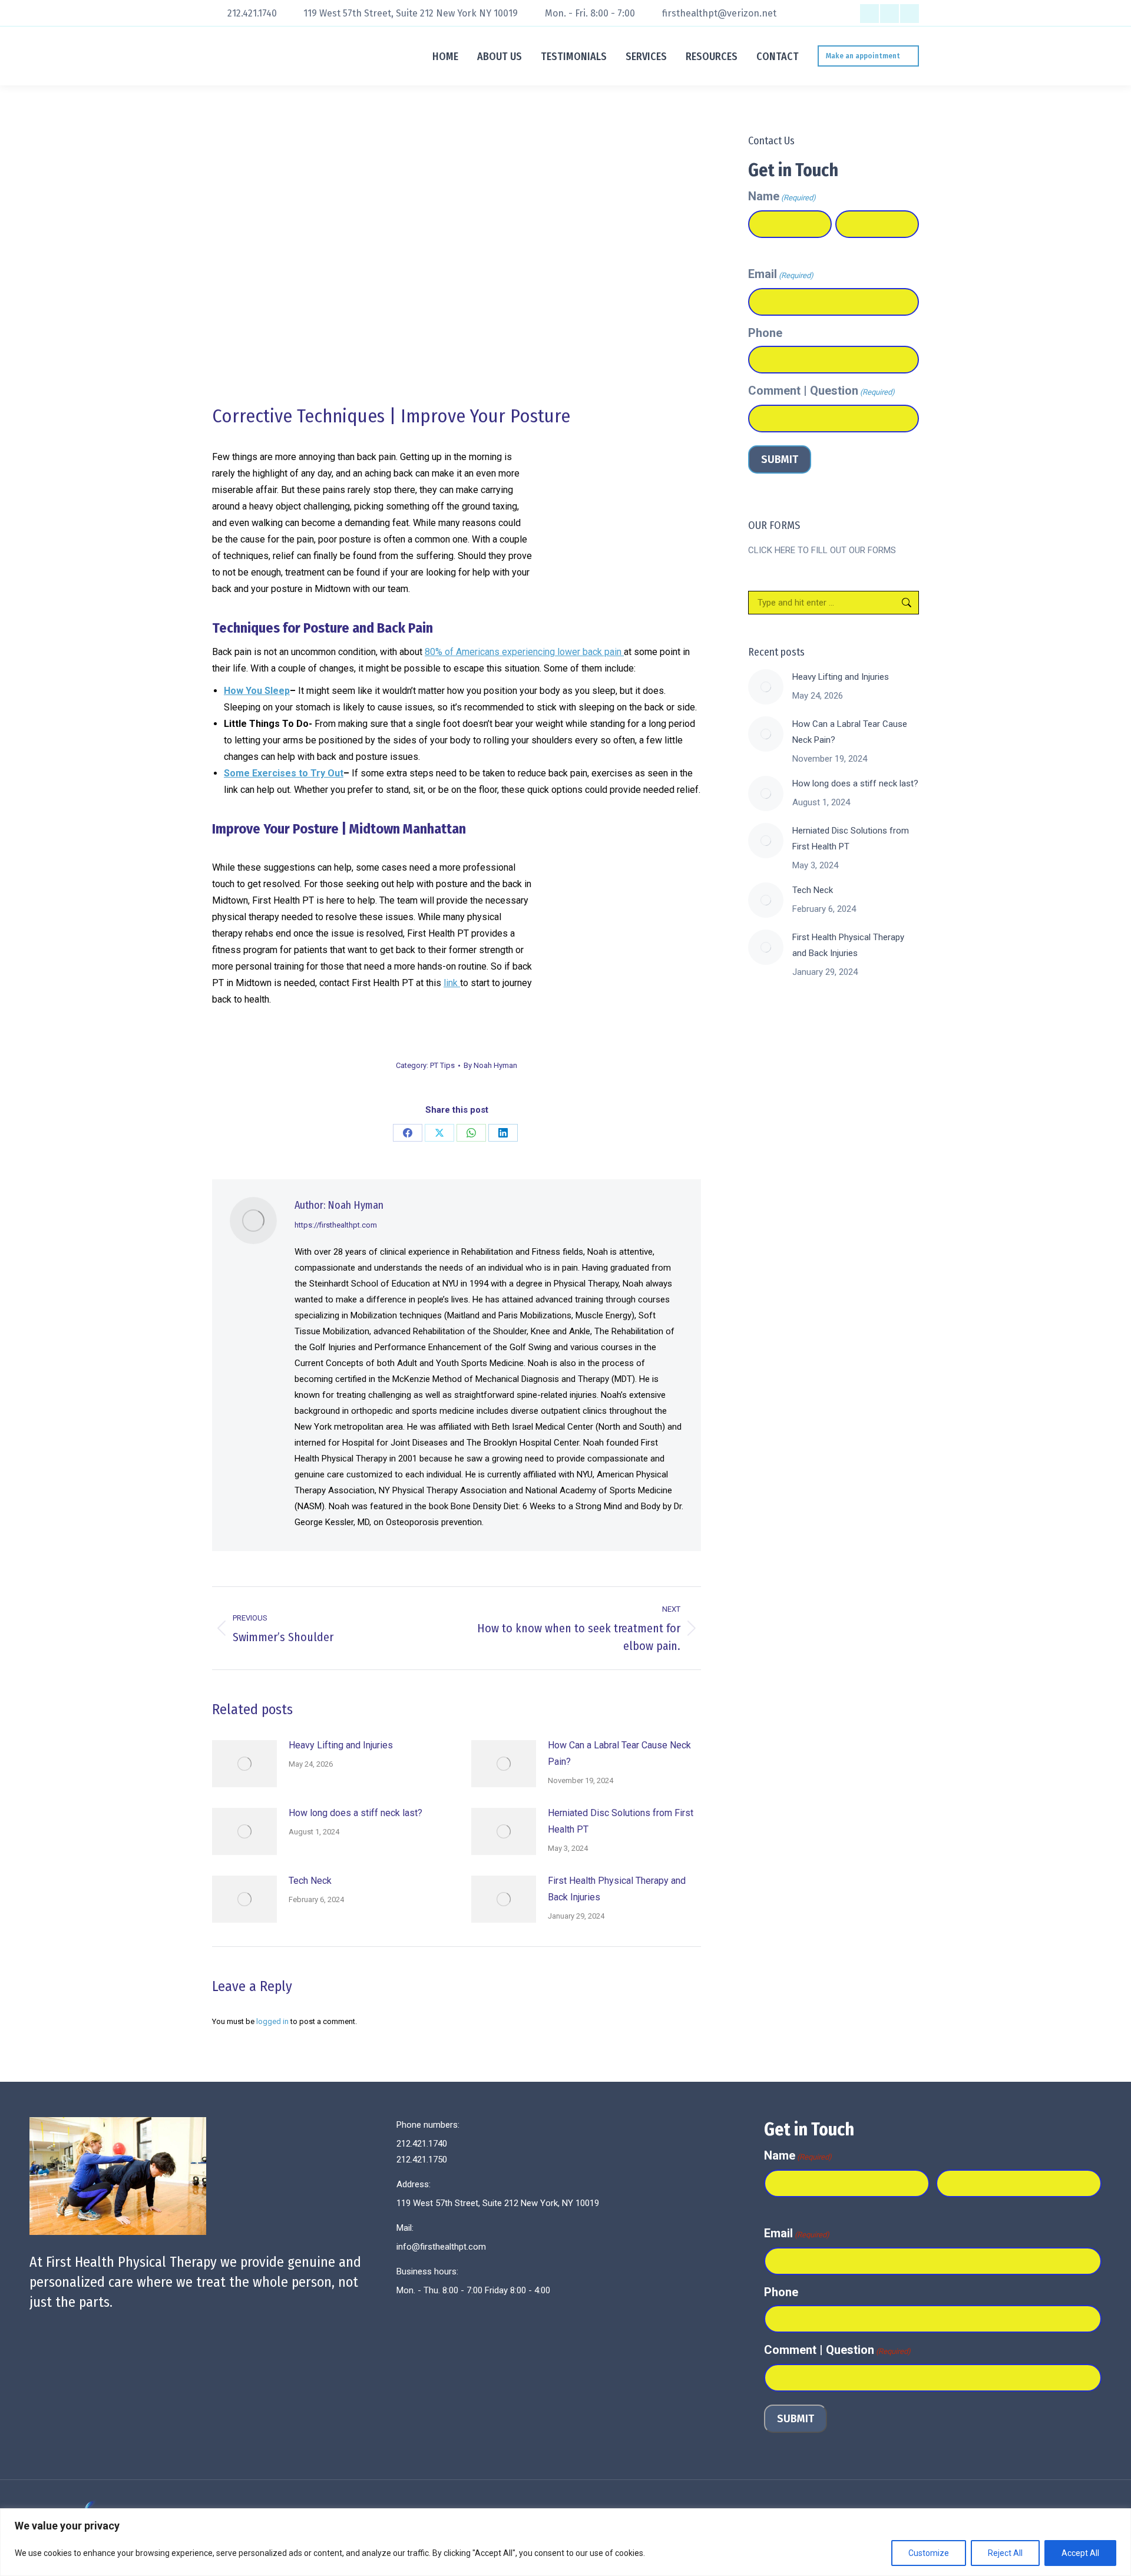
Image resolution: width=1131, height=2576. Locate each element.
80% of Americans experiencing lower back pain (524, 652)
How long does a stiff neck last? (355, 1813)
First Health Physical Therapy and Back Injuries (617, 1889)
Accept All (1080, 2553)
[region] (565, 2542)
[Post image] (244, 1764)
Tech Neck (310, 1881)
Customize (929, 2553)
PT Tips (442, 1065)
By (490, 1065)
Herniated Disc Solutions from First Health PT (621, 1821)
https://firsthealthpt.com (336, 1225)
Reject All (1005, 2553)
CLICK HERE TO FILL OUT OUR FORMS (822, 550)
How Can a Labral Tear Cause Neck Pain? (619, 1753)
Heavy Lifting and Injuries (341, 1745)
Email (781, 274)
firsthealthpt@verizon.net (719, 13)
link (452, 983)
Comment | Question (821, 391)
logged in (272, 2021)
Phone (765, 333)
